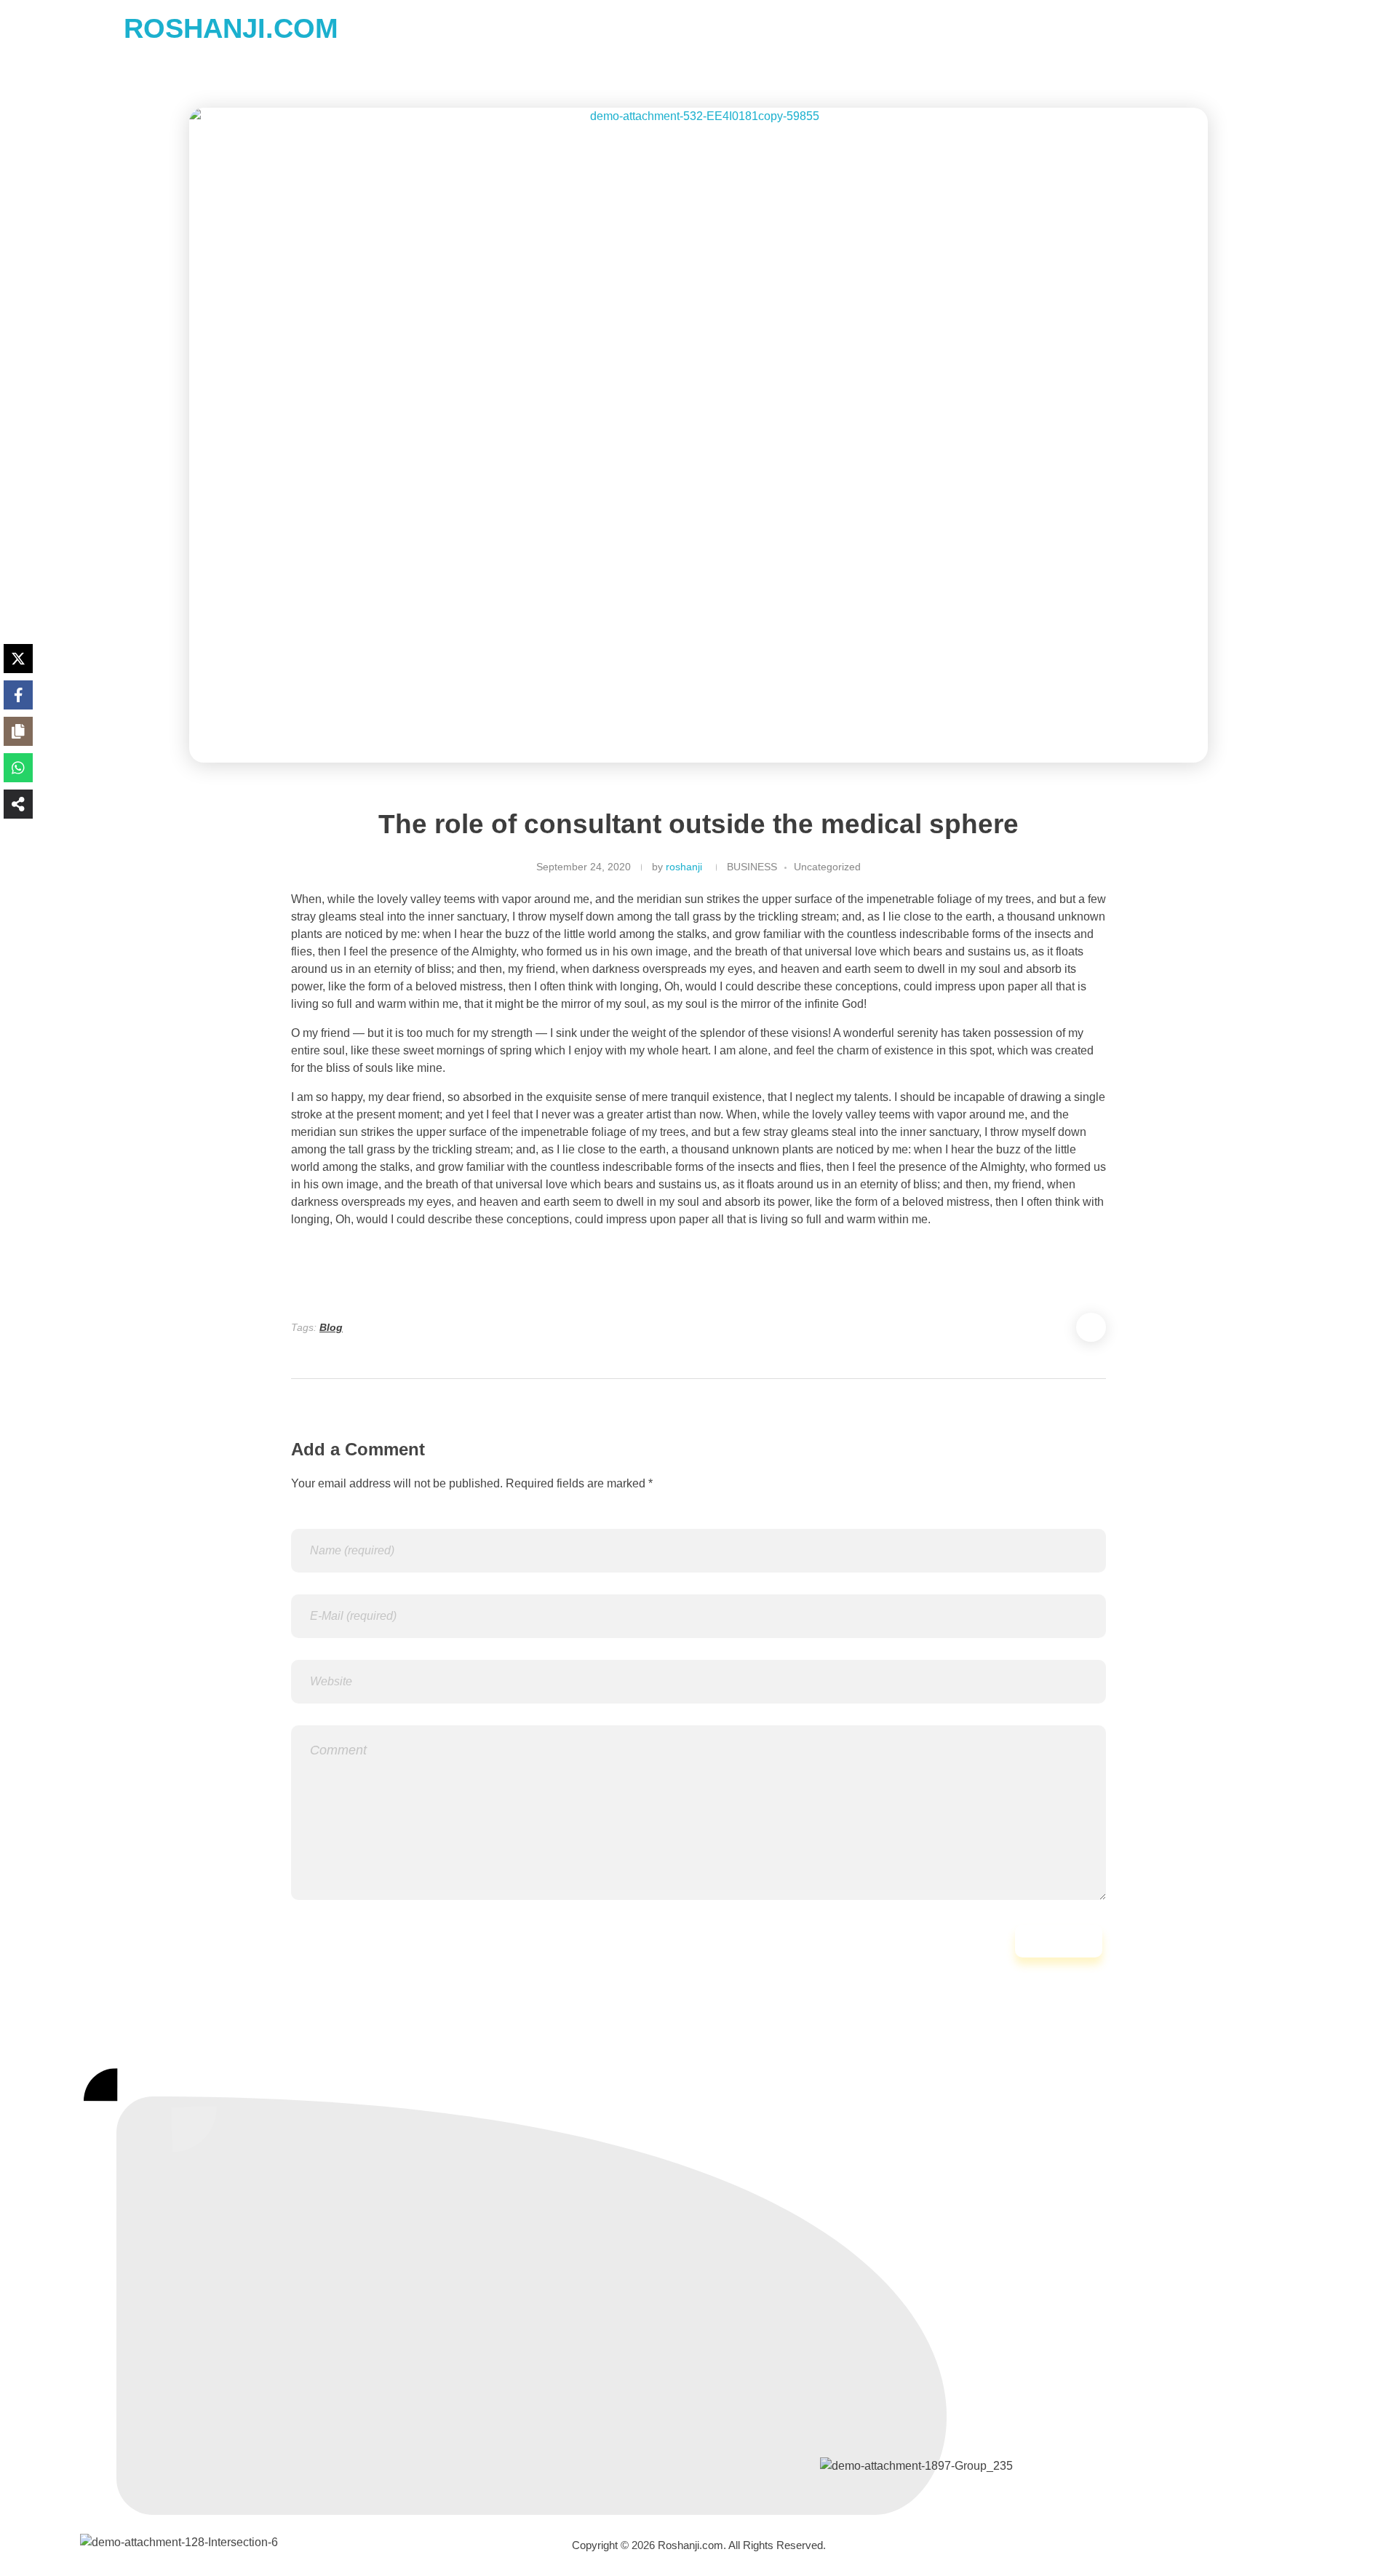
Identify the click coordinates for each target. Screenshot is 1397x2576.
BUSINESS (752, 867)
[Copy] (18, 731)
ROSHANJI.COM (231, 28)
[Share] (18, 804)
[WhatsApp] (18, 768)
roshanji (684, 867)
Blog (331, 1327)
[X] (18, 659)
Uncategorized (827, 867)
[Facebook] (18, 695)
